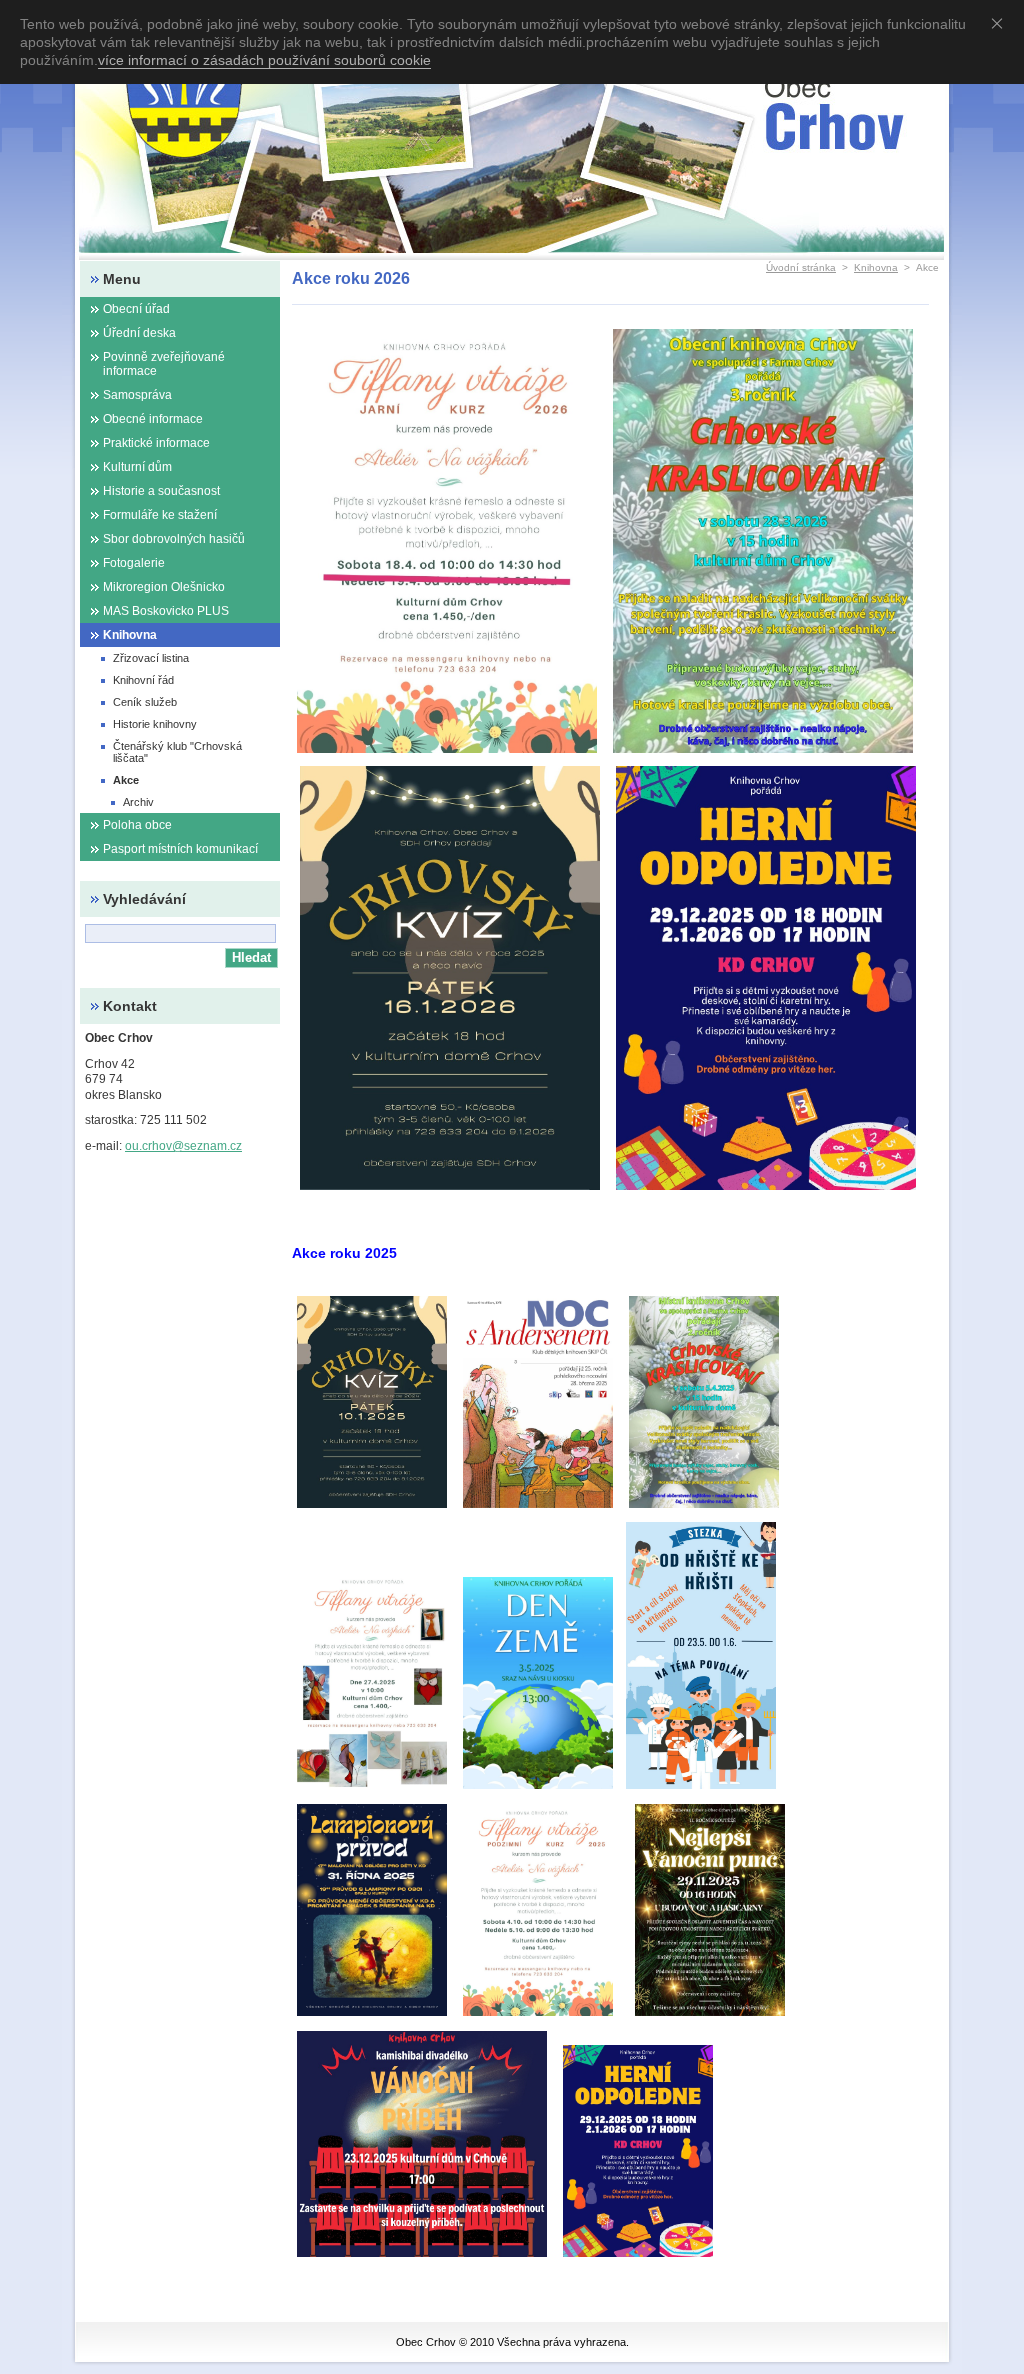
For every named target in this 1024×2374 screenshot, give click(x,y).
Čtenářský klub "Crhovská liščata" (177, 752)
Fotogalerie (134, 563)
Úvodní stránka (801, 267)
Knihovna (876, 267)
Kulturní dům (137, 467)
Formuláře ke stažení (160, 515)
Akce (126, 780)
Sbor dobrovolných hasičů (174, 539)
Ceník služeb (145, 702)
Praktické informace (156, 443)
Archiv (138, 802)
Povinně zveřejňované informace (164, 364)
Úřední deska (139, 333)
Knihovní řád (143, 680)
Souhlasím (1001, 23)
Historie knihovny (155, 724)
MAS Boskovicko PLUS (166, 611)
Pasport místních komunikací (180, 849)
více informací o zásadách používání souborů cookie (264, 60)
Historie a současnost (161, 491)
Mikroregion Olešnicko (164, 587)
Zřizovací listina (151, 658)
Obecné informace (153, 419)
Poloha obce (137, 825)
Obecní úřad (136, 309)
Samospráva (137, 395)
